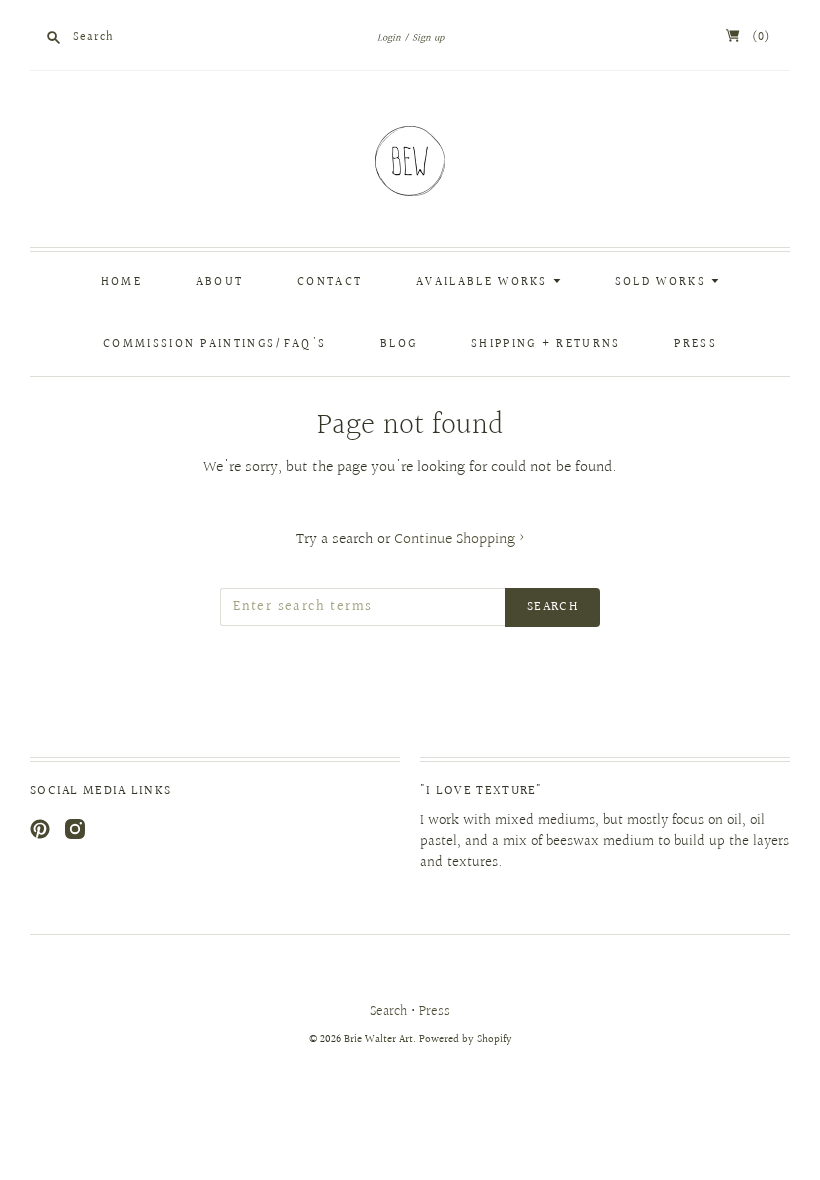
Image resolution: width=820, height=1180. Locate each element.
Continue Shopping (459, 539)
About (220, 282)
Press (695, 344)
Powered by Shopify (465, 1039)
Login (389, 38)
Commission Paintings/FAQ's (214, 344)
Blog (398, 344)
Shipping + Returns (546, 344)
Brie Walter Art (378, 1039)
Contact (329, 282)
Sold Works (663, 282)
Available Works (484, 282)
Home (121, 282)
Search (388, 1012)
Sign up (428, 38)
